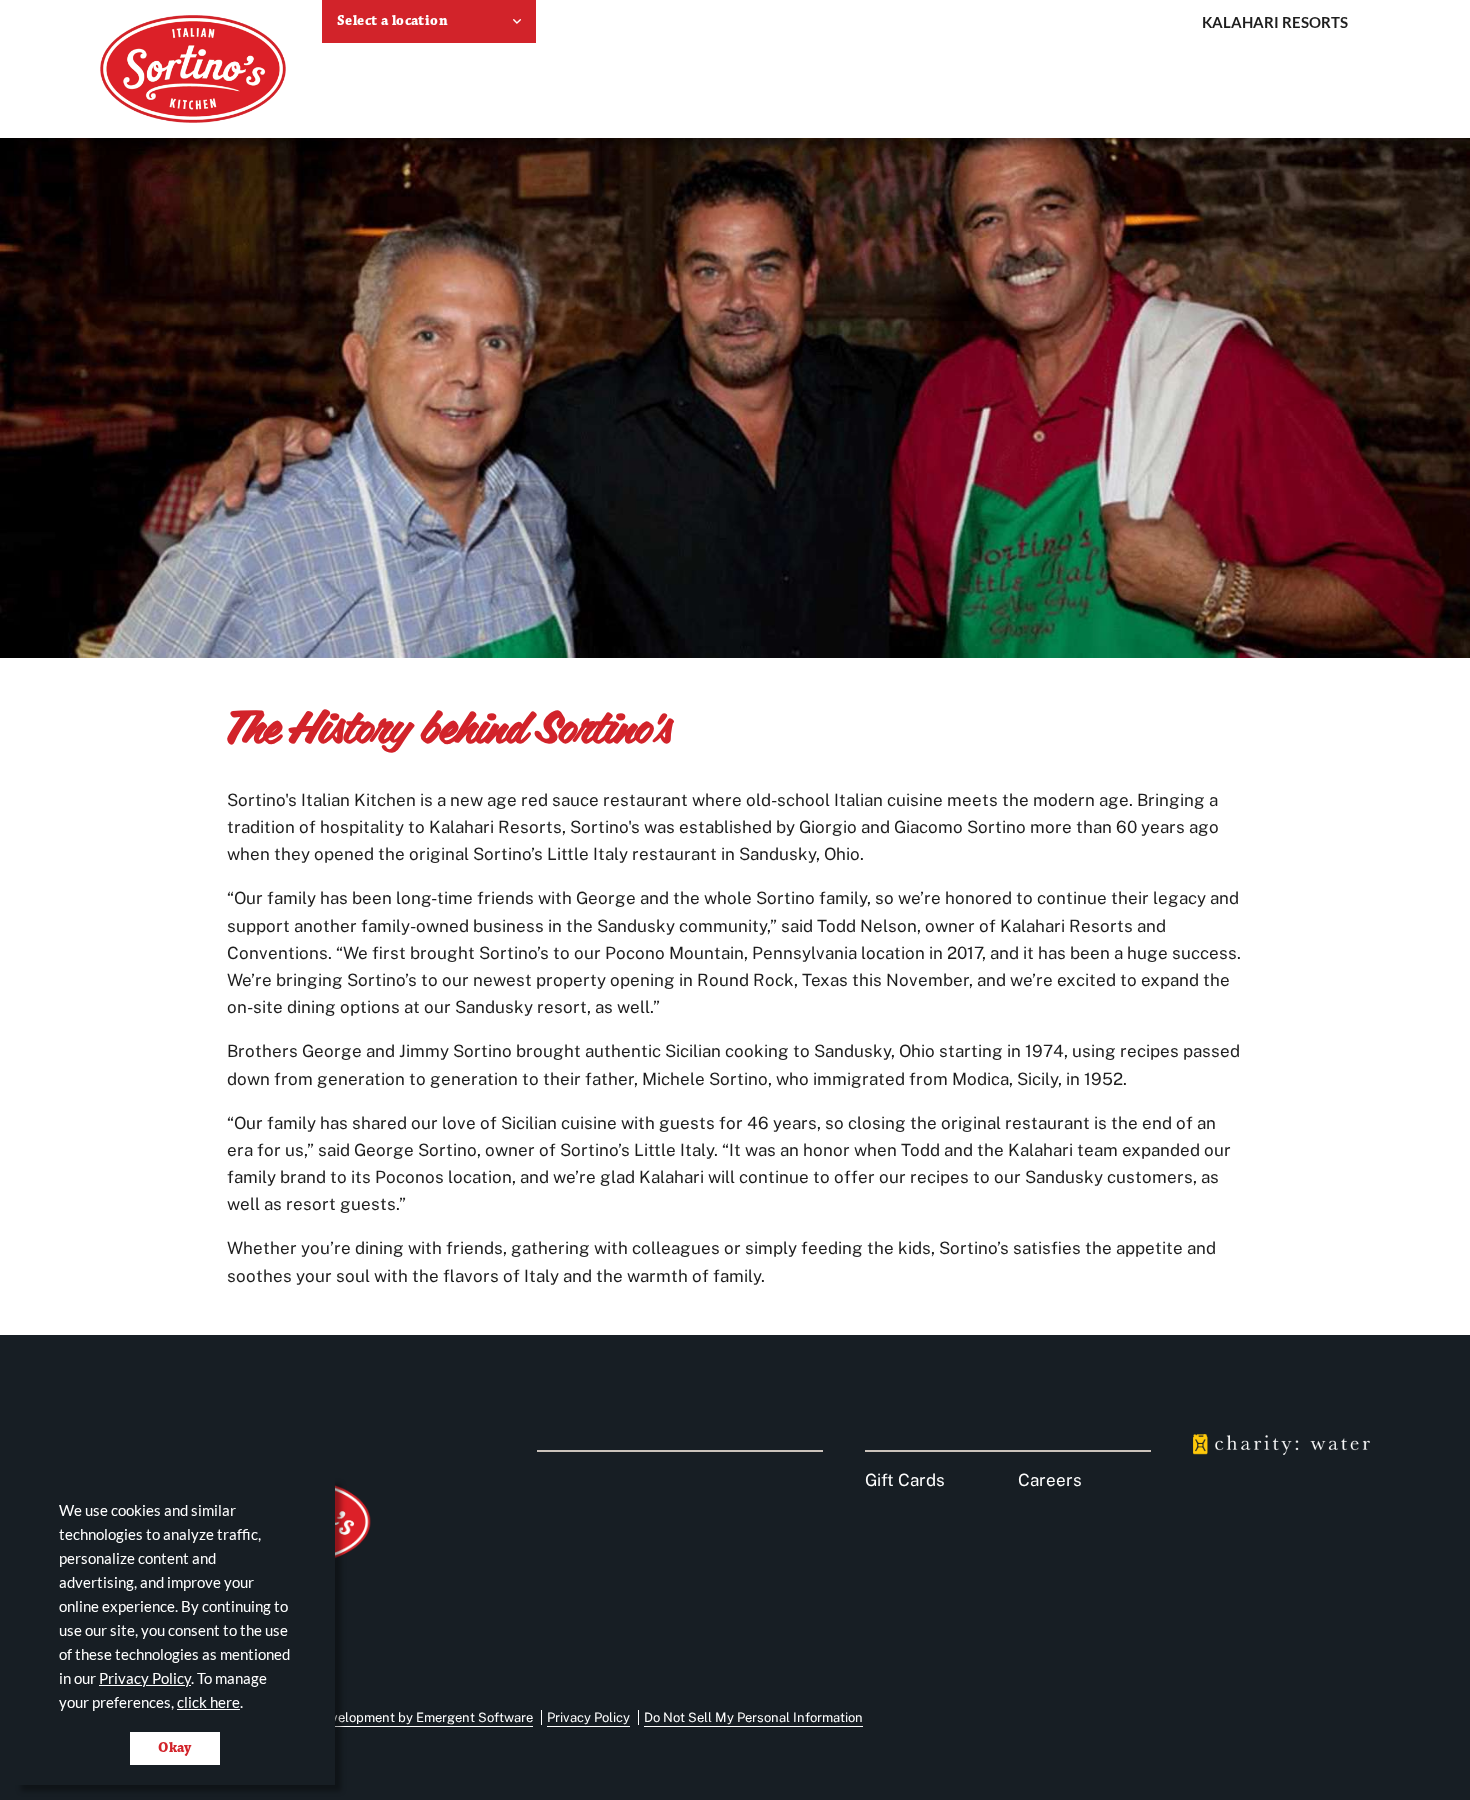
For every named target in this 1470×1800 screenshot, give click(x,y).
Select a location (392, 21)
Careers (1050, 1480)
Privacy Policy (145, 1678)
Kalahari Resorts (1275, 22)
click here (208, 1702)
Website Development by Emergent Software (398, 1717)
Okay (175, 1748)
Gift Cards (905, 1480)
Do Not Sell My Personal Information (753, 1717)
